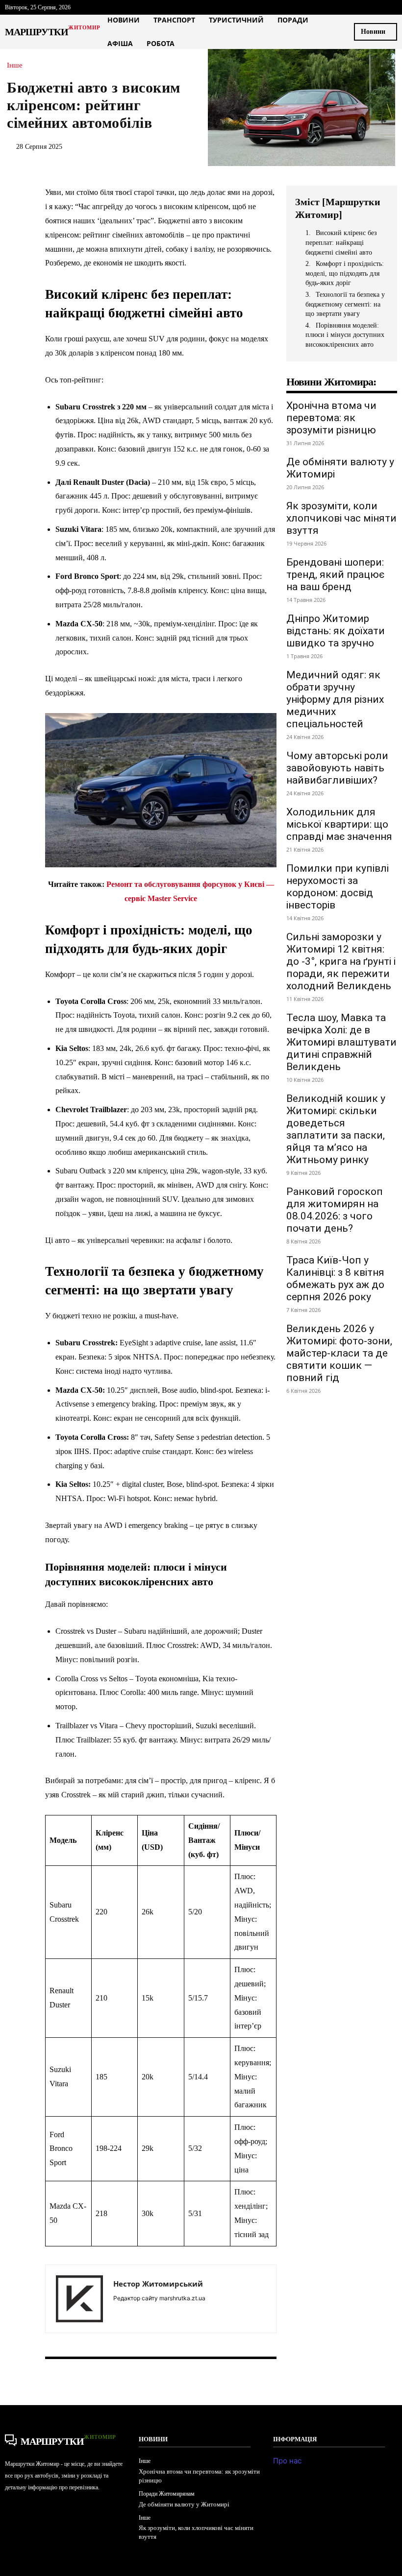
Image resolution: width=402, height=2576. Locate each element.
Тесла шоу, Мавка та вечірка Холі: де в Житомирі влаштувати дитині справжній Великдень (341, 1042)
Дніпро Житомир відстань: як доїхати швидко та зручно (336, 631)
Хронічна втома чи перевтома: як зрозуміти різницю (331, 418)
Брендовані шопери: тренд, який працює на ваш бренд (335, 574)
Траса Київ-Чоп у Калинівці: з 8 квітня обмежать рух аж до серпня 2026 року (335, 1278)
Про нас (287, 2461)
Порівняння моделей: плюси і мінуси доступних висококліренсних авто (345, 335)
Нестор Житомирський (158, 2284)
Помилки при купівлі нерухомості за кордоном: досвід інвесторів (338, 887)
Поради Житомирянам (167, 2494)
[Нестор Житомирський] (79, 2299)
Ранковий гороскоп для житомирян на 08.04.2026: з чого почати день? (335, 1210)
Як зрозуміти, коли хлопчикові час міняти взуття (341, 518)
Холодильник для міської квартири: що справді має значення (339, 824)
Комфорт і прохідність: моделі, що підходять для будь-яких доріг (345, 273)
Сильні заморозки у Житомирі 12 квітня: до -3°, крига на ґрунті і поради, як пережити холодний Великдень (341, 961)
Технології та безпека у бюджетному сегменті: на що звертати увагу (345, 304)
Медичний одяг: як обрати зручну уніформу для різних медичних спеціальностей (335, 699)
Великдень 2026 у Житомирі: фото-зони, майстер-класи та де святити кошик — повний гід (339, 1353)
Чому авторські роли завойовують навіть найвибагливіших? (337, 768)
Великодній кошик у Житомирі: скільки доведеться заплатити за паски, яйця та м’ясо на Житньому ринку (336, 1129)
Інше (15, 65)
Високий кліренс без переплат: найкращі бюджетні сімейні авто (341, 242)
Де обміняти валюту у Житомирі (184, 2504)
